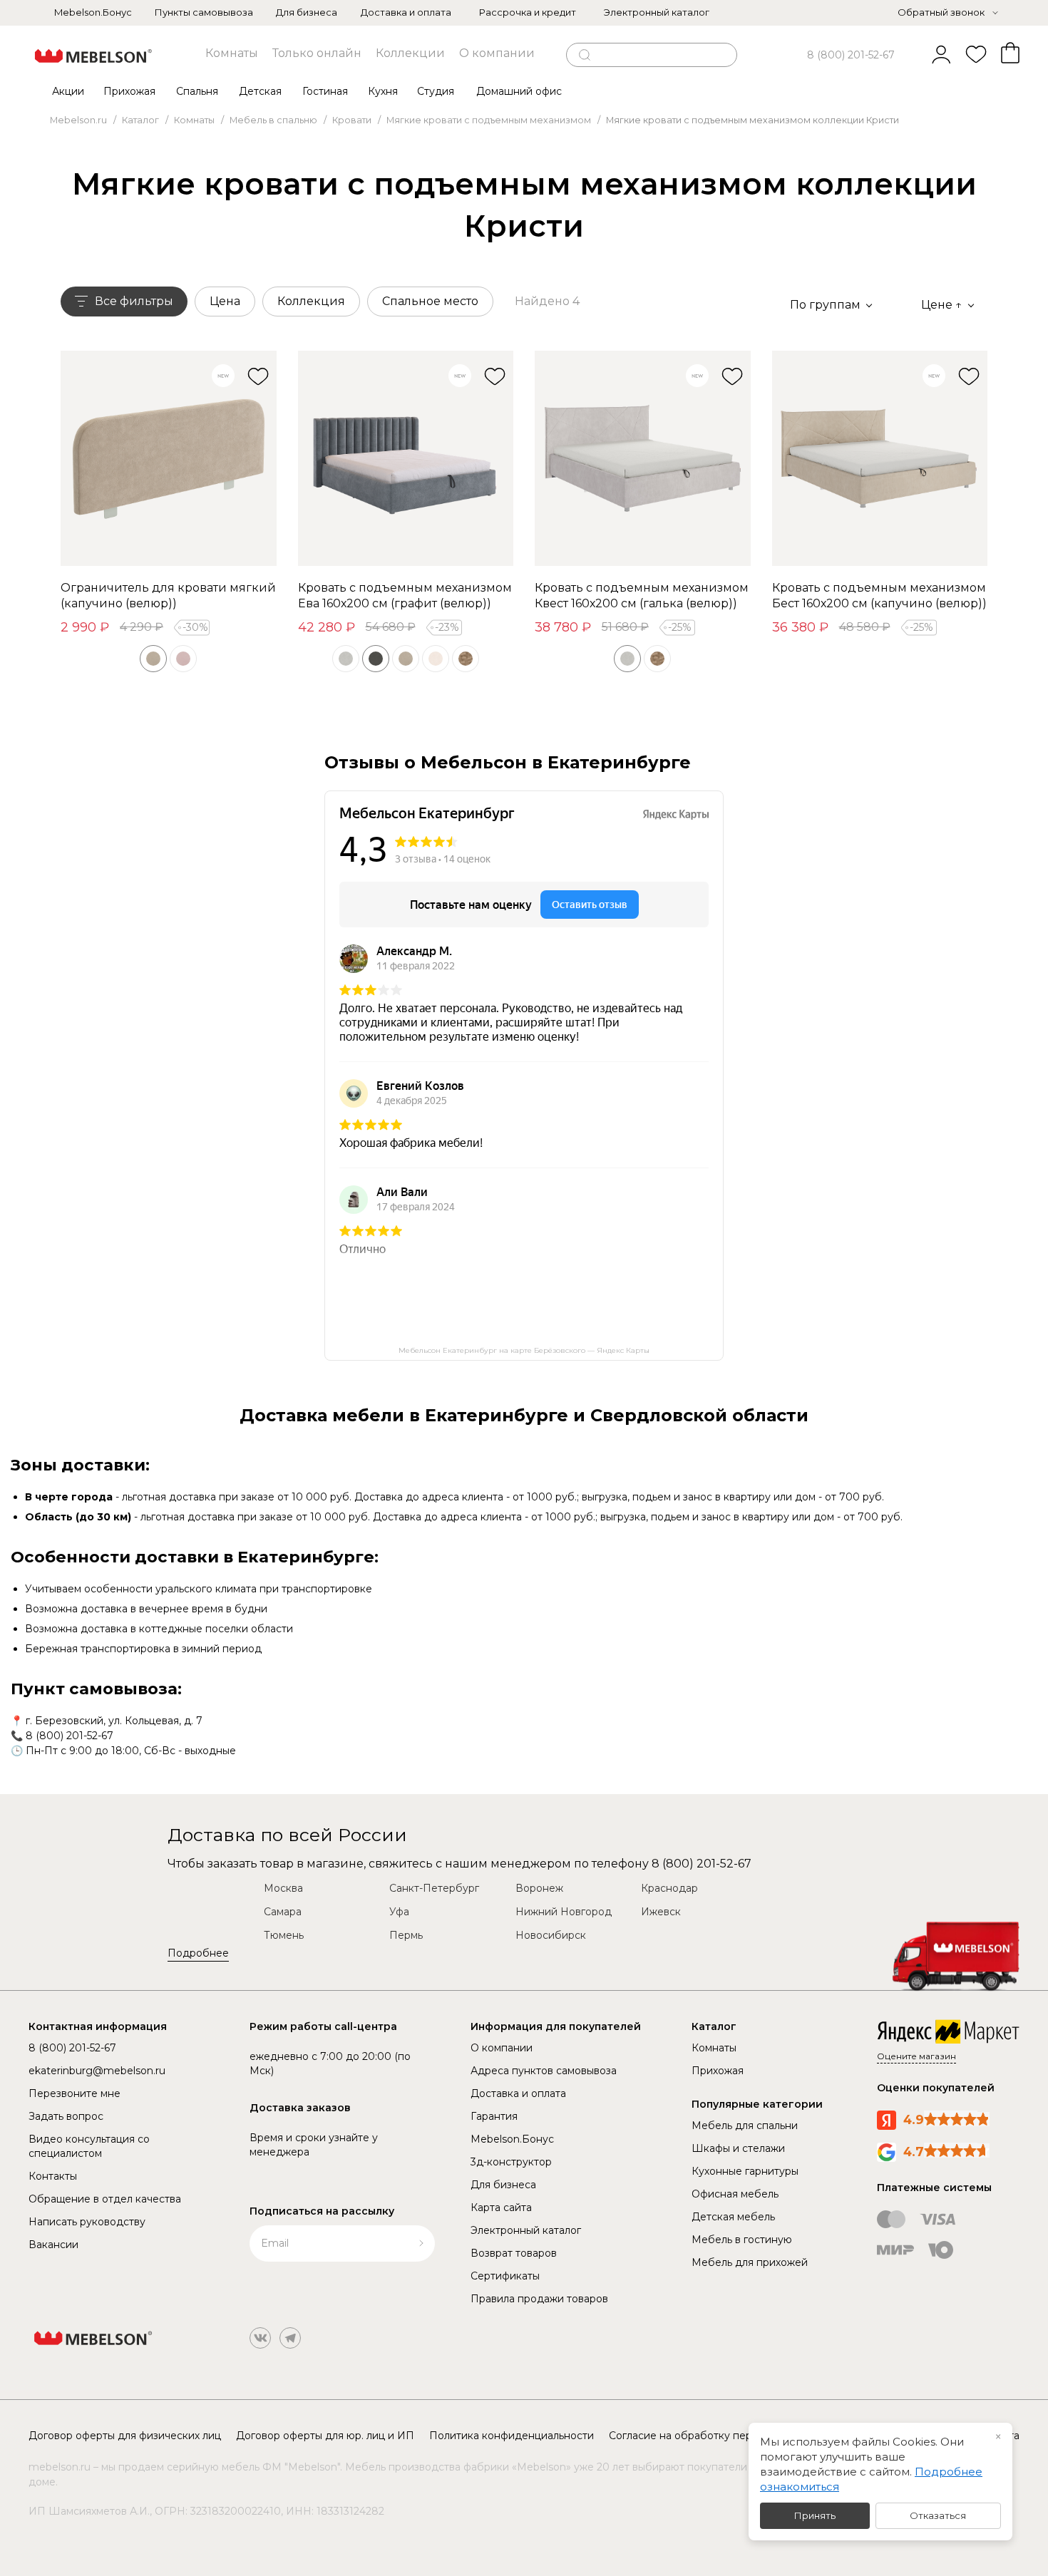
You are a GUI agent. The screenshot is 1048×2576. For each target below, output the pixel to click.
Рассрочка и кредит (528, 12)
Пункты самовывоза (204, 12)
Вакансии (53, 2245)
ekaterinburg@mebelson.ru (97, 2071)
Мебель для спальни (745, 2126)
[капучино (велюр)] (153, 659)
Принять (815, 2515)
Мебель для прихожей (750, 2262)
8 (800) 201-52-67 (851, 55)
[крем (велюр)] (436, 659)
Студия (436, 91)
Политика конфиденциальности (512, 2436)
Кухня (383, 91)
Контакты (53, 2176)
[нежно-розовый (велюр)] (183, 659)
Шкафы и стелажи (738, 2148)
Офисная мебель (735, 2194)
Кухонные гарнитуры (745, 2171)
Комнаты (232, 53)
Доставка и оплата (406, 12)
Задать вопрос (66, 2116)
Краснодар (669, 1888)
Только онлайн (317, 53)
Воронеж (539, 1888)
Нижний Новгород (564, 1912)
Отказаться (938, 2515)
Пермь (406, 1935)
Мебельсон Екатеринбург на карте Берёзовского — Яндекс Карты (524, 1350)
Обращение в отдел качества (105, 2199)
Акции (68, 91)
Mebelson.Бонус (93, 12)
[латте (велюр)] (466, 659)
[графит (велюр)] (376, 659)
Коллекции (410, 53)
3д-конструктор (511, 2162)
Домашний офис (519, 91)
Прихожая (129, 91)
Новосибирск (551, 1935)
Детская (260, 91)
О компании (497, 53)
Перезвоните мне (75, 2093)
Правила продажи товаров (539, 2299)
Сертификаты (505, 2276)
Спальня (197, 91)
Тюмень (284, 1935)
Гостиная (325, 91)
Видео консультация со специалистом (89, 2146)
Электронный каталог (657, 12)
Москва (283, 1888)
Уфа (399, 1912)
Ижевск (661, 1912)
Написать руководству (87, 2222)
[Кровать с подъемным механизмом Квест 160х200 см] (643, 459)
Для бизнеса (307, 12)
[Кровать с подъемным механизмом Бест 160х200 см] (880, 459)
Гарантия (494, 2116)
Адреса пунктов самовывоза (544, 2071)
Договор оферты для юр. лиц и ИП (325, 2436)
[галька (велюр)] (346, 659)
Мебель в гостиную (742, 2240)
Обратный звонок (941, 12)
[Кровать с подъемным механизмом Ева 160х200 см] (406, 459)
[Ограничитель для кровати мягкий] (169, 459)
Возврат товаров (514, 2253)
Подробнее (198, 1953)
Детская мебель (733, 2217)
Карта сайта (501, 2207)
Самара (283, 1912)
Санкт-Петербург (434, 1888)
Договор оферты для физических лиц (125, 2436)
